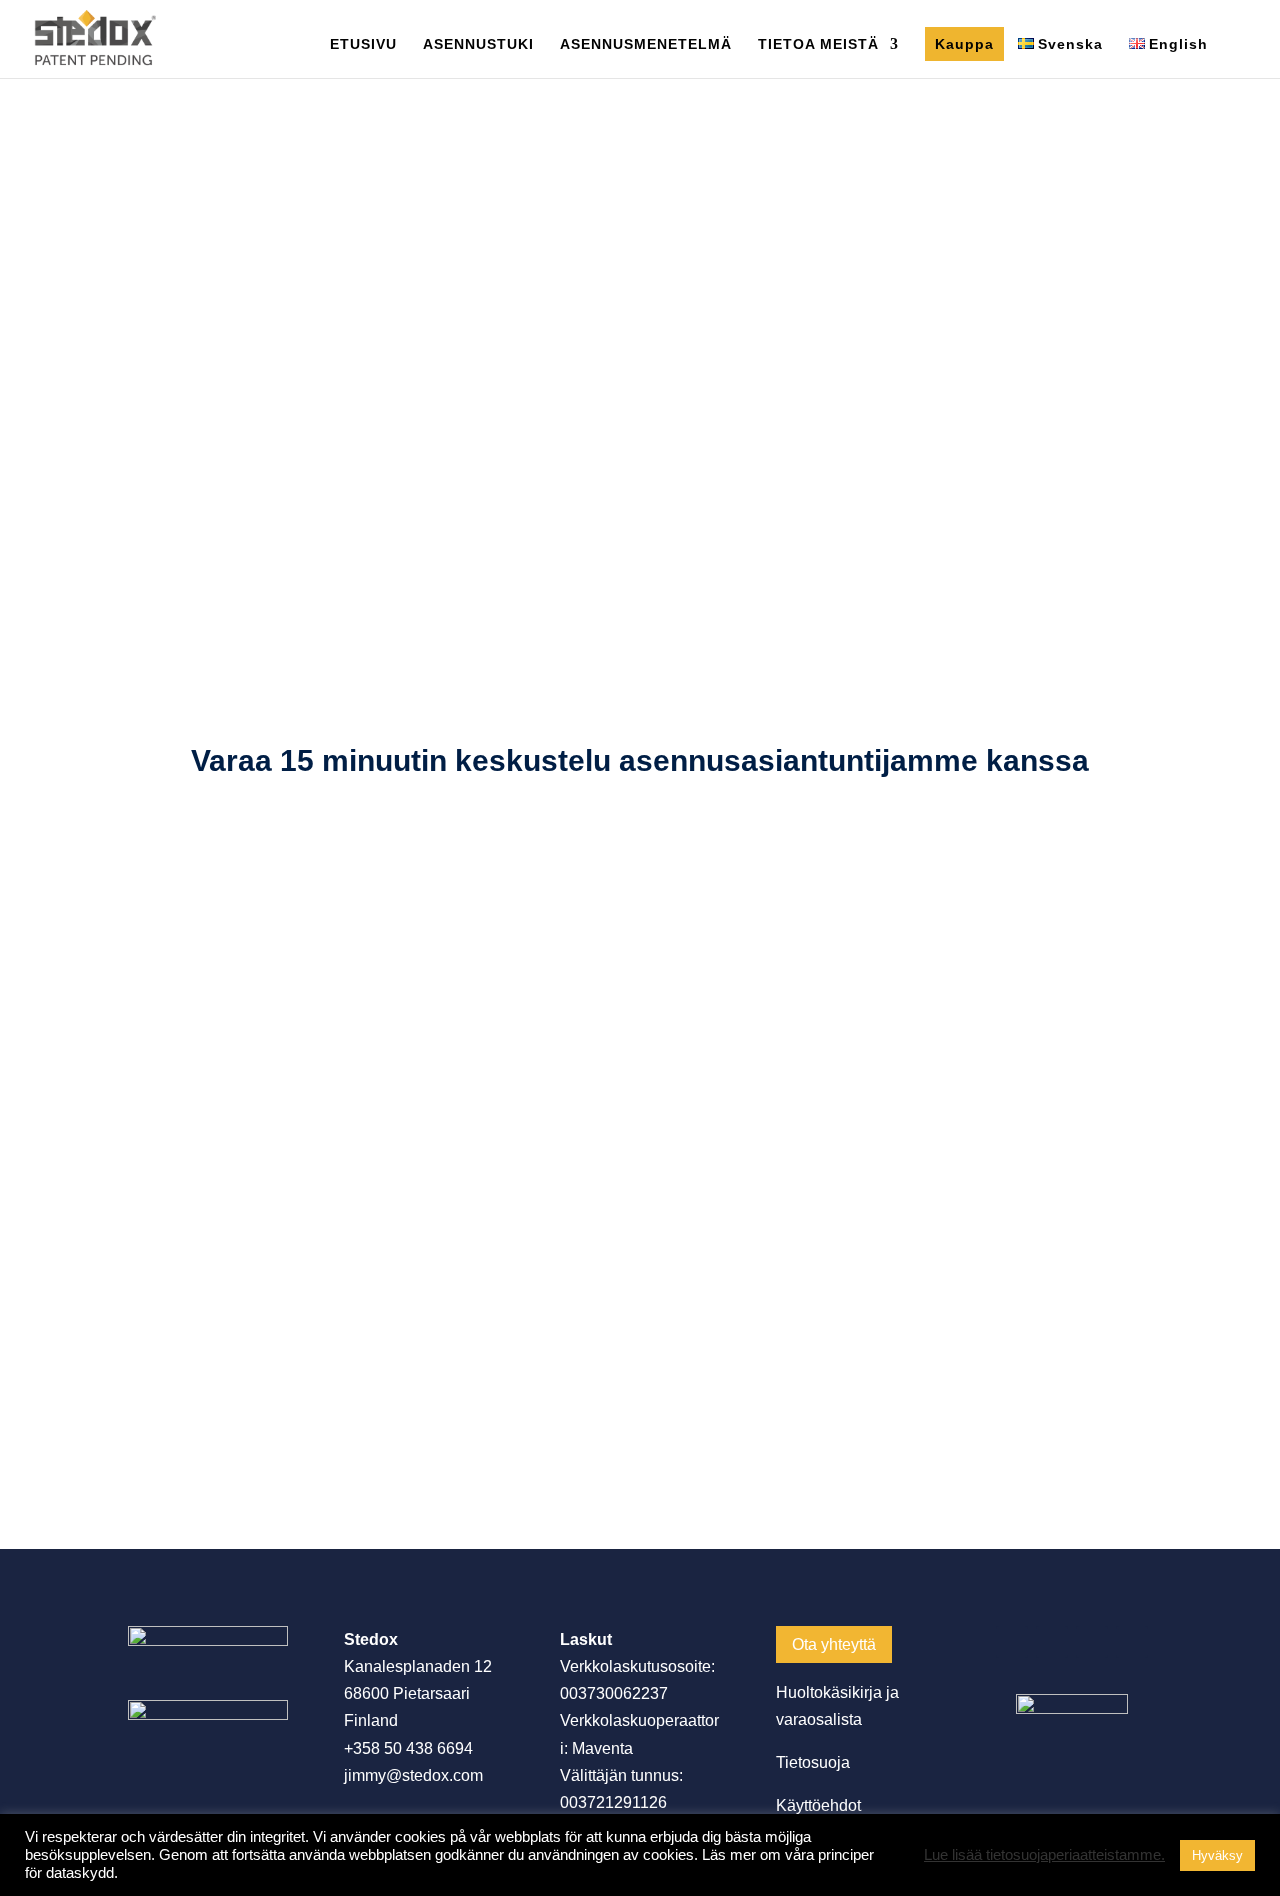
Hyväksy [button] (1217, 1855)
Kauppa (964, 44)
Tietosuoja (813, 1762)
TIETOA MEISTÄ (818, 44)
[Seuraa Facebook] (1012, 1642)
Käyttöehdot (818, 1805)
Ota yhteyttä (834, 1644)
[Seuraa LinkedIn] (1052, 1642)
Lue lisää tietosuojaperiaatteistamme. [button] (1044, 1855)
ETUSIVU (363, 44)
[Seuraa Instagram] (1092, 1642)
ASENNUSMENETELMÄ (646, 44)
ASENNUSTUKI (478, 44)
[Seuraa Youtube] (1132, 1642)
